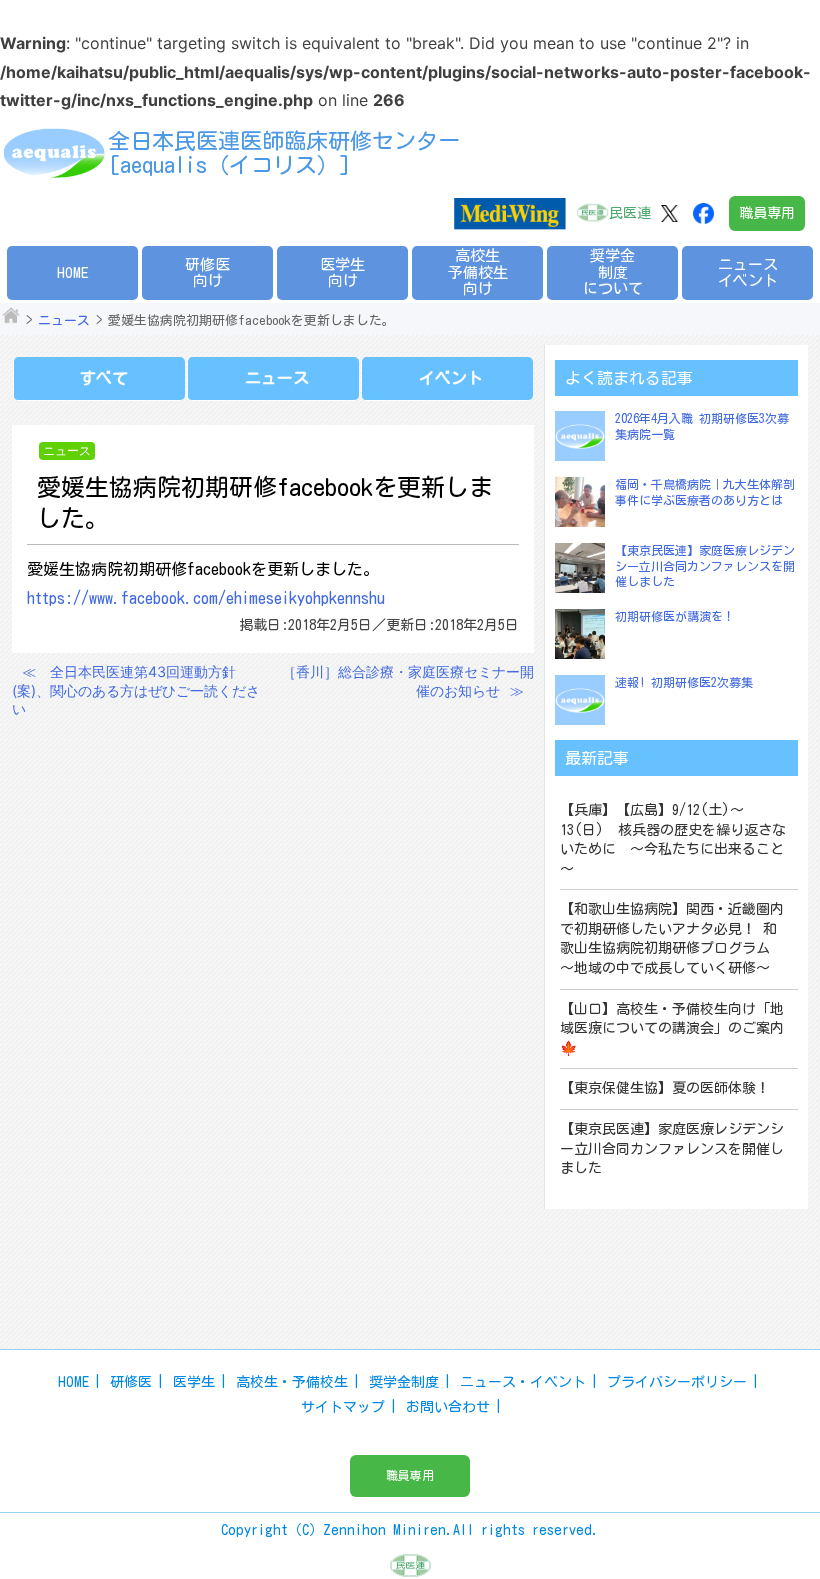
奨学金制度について (613, 272)
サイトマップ (343, 1407)
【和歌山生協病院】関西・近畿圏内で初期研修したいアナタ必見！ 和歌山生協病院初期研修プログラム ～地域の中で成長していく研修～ (672, 938)
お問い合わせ (448, 1407)
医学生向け (342, 273)
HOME (73, 272)
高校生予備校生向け (478, 272)
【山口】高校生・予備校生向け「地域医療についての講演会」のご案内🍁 (672, 1028)
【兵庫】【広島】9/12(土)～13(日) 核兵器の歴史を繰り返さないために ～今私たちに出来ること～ (673, 839)
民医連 (630, 213)
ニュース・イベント (523, 1382)
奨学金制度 (404, 1382)
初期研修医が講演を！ (675, 616)
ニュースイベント (748, 273)
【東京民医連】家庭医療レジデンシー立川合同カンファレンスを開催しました (705, 565)
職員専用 (767, 213)
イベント (451, 378)
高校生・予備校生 (292, 1382)
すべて (104, 378)
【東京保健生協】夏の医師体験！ (665, 1088)
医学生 (194, 1382)
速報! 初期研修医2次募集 (684, 682)
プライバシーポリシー (677, 1382)
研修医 (131, 1382)
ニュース (64, 320)
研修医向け (207, 273)
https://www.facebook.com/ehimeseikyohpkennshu (206, 598)
